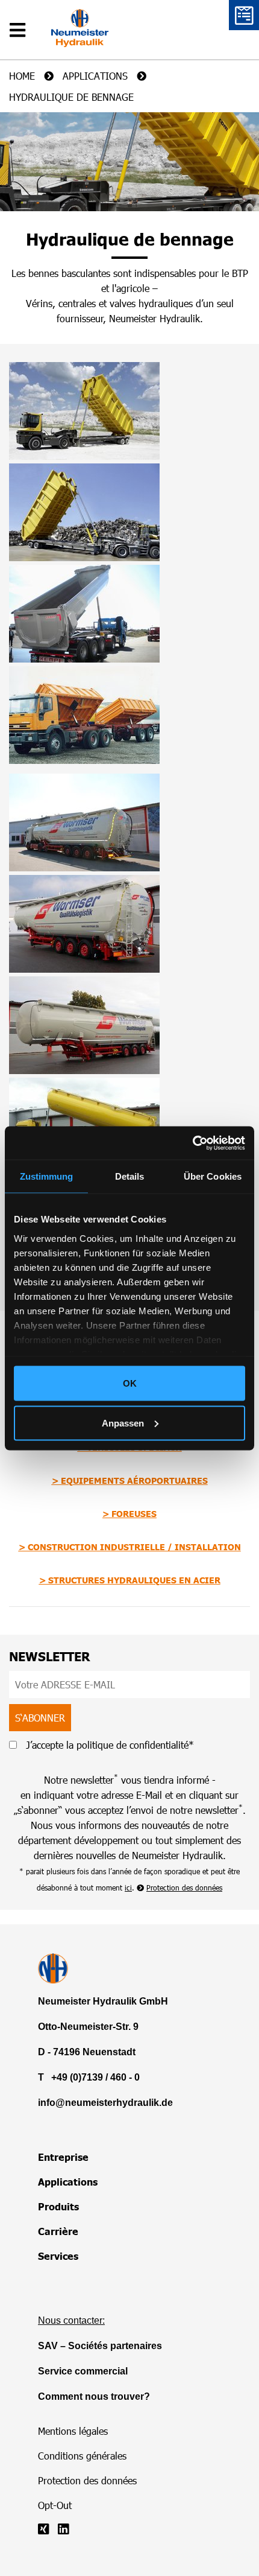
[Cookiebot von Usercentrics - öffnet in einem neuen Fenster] (192, 1143)
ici (128, 1887)
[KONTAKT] (244, 15)
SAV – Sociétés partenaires (100, 2346)
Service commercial (83, 2371)
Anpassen (123, 1423)
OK (130, 1383)
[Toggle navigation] (21, 21)
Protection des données (184, 1887)
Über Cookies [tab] (213, 1176)
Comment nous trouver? (94, 2396)
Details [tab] (130, 1176)
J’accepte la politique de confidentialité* (108, 1745)
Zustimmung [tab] (47, 1176)
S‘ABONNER (40, 1718)
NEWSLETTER (50, 1656)
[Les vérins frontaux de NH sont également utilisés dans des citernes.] (84, 822)
